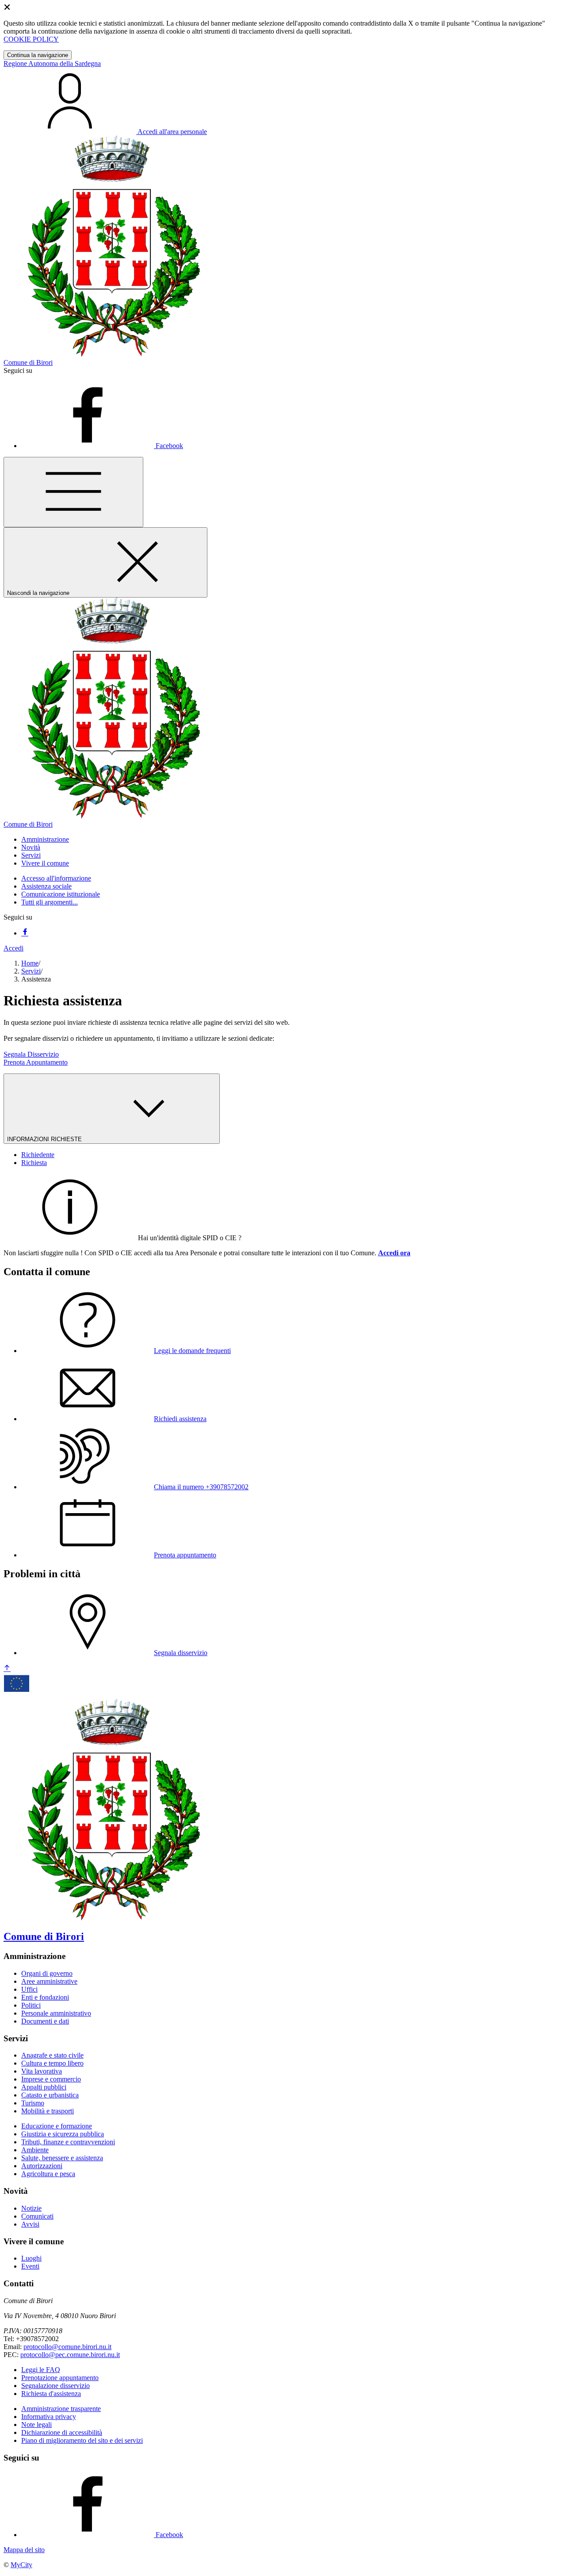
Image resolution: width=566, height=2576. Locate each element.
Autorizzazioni (42, 2166)
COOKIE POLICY (31, 39)
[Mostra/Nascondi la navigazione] (73, 492)
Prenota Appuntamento (36, 1062)
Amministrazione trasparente (61, 2409)
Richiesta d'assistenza (51, 2394)
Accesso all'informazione (56, 878)
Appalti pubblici (44, 2087)
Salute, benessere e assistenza (62, 2158)
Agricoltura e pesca (48, 2174)
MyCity (21, 2565)
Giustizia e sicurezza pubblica (63, 2134)
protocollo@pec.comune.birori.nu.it (70, 2355)
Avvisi (30, 2224)
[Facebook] (25, 933)
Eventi (30, 2266)
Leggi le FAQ (41, 2370)
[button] (45, 839)
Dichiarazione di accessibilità (62, 2432)
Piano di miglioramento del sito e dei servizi (82, 2440)
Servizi (31, 971)
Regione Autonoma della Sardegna (52, 63)
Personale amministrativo (56, 2013)
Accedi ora (394, 1253)
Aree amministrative (49, 1981)
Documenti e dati (45, 2021)
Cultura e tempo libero (52, 2063)
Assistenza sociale (46, 886)
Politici (31, 2005)
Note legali (36, 2425)
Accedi (13, 948)
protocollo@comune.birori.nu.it (67, 2347)
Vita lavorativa (42, 2071)
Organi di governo (47, 1973)
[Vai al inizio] (7, 1669)
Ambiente (35, 2150)
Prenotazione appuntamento (60, 2378)
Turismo (33, 2103)
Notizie (31, 2208)
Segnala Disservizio (31, 1054)
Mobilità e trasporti (48, 2111)
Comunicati (37, 2216)
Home (30, 963)
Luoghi (31, 2258)
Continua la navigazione (38, 55)
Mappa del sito (24, 2550)
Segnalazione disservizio (55, 2386)
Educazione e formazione (57, 2126)
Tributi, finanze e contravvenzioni (68, 2142)
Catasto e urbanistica (50, 2095)
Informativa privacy (49, 2417)
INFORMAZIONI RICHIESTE (45, 1139)
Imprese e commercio (51, 2079)
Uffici (29, 1989)
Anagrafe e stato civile (52, 2055)
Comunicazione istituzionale (61, 894)
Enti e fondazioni (45, 1997)
